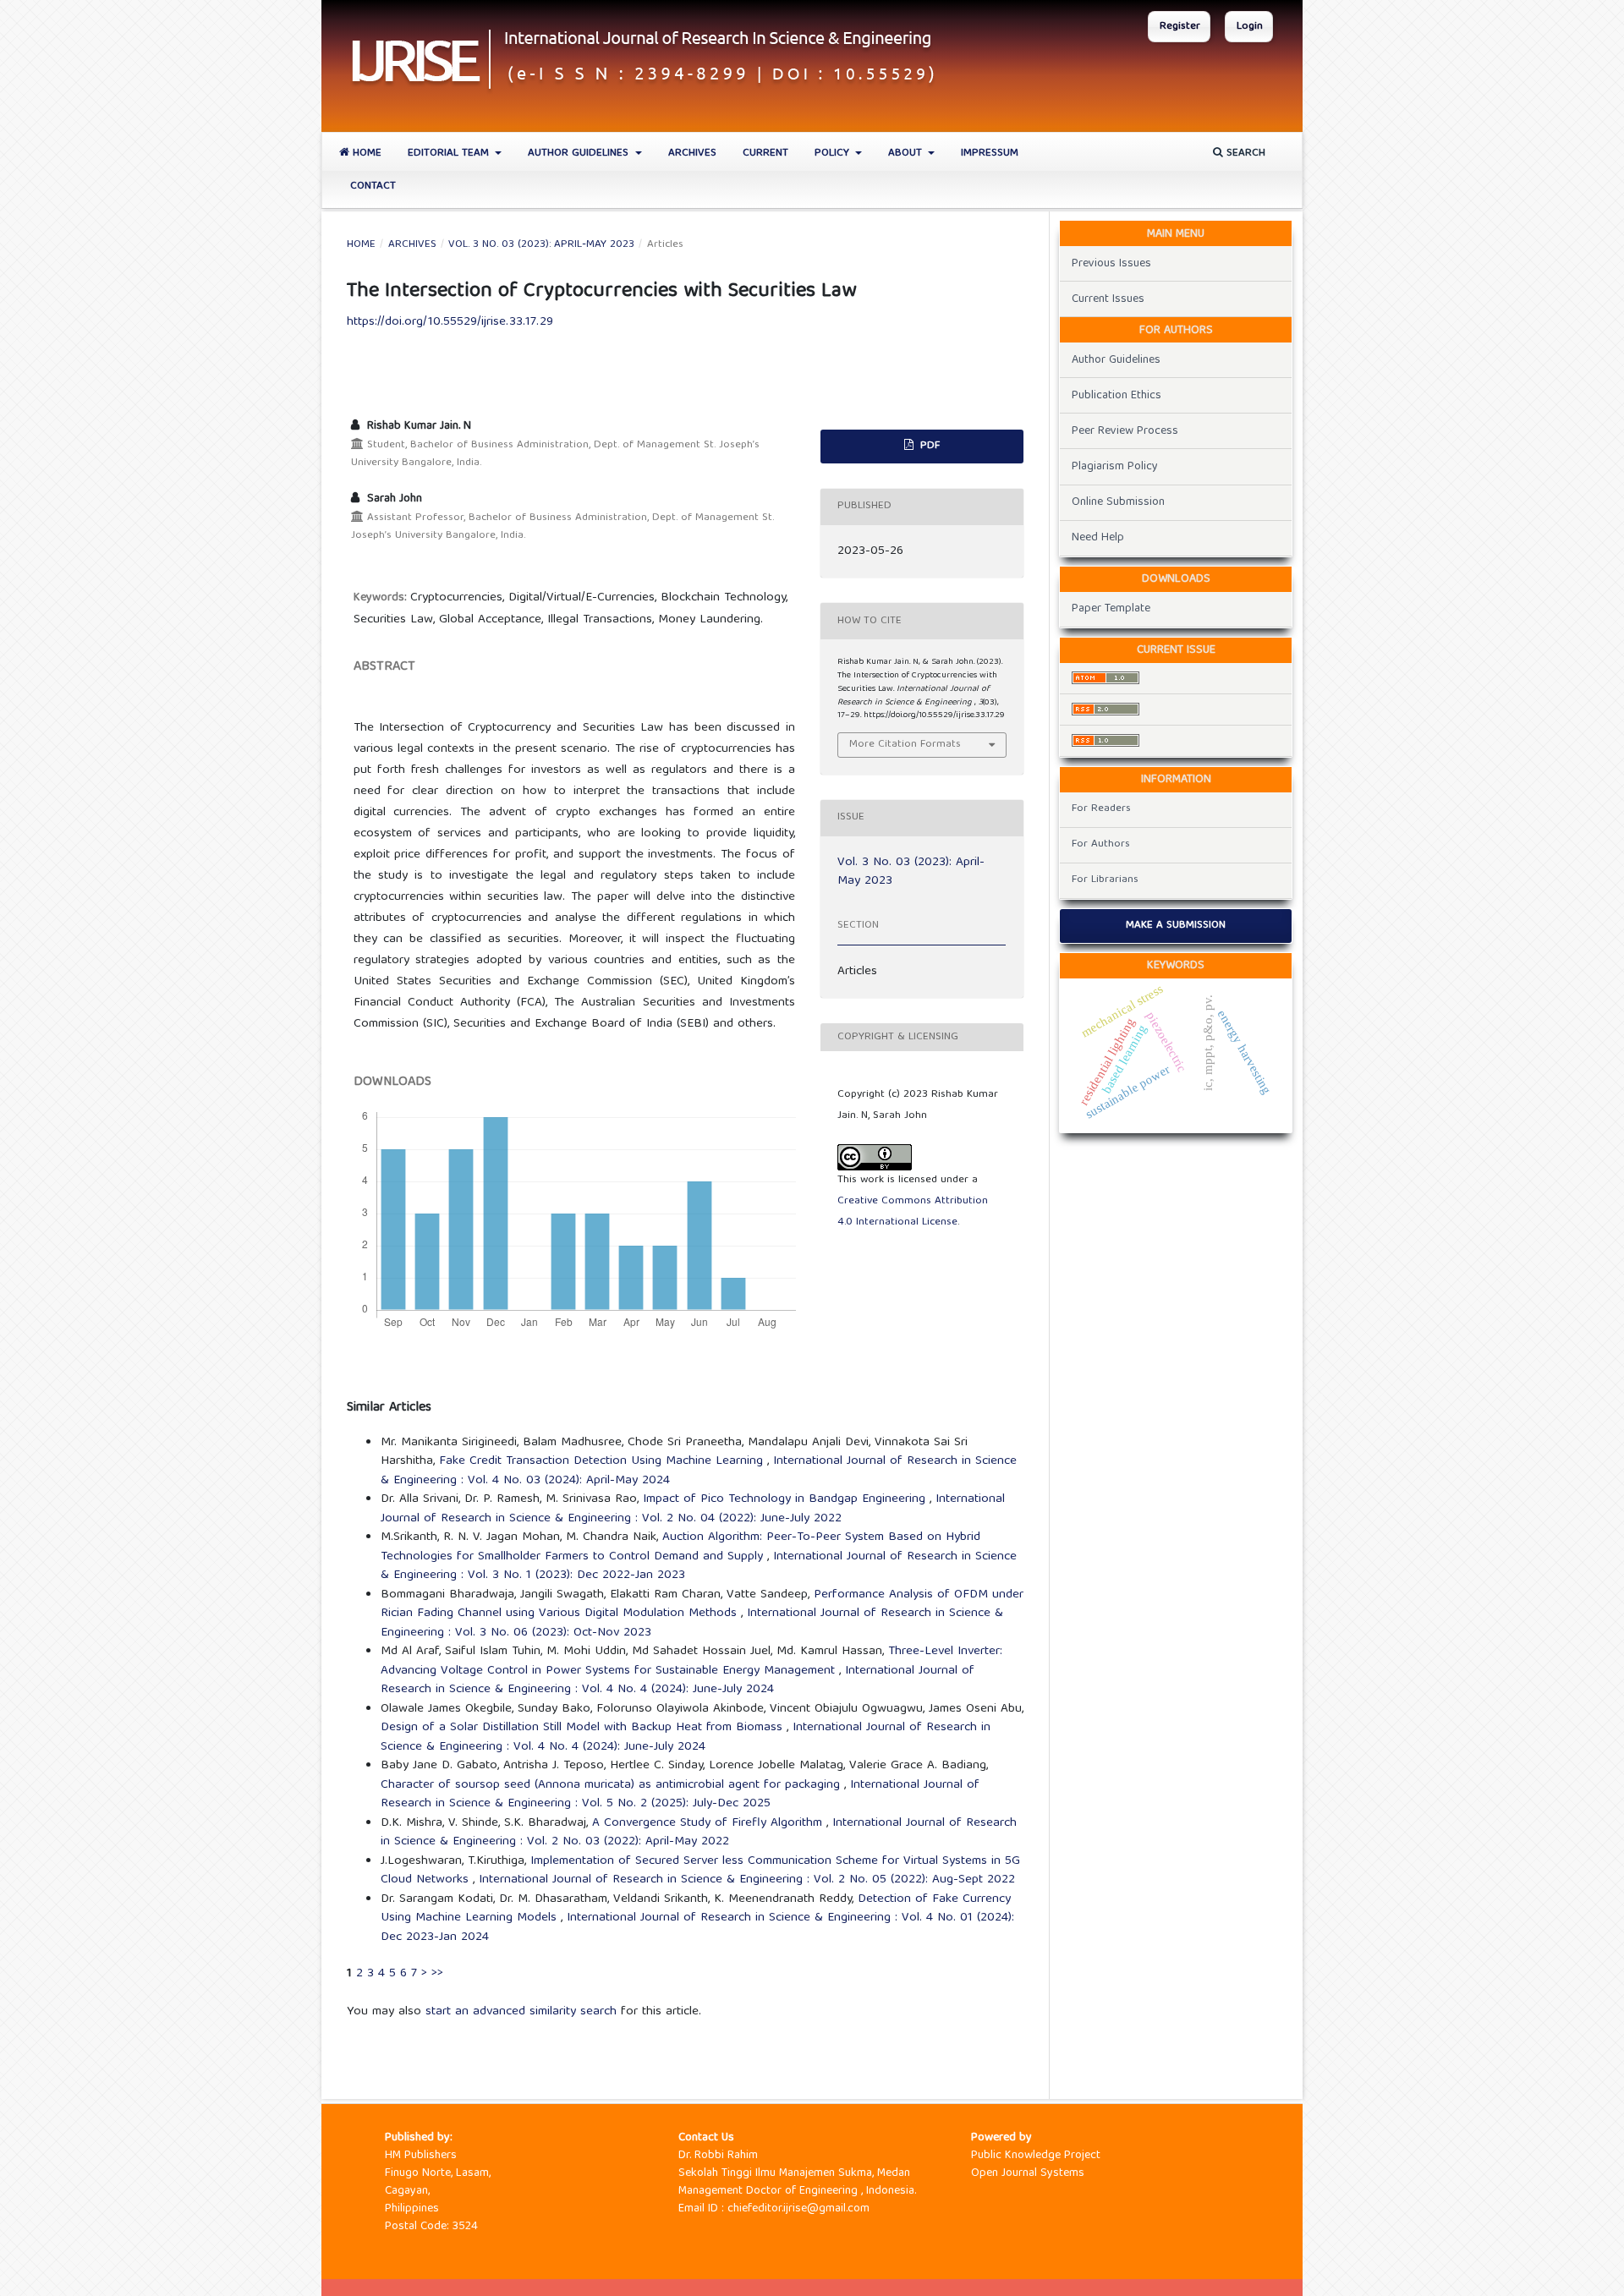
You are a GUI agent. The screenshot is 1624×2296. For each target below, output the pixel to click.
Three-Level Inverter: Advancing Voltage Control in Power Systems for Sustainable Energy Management (691, 1661)
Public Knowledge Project (1036, 2156)
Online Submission (1118, 502)
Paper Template (1111, 609)
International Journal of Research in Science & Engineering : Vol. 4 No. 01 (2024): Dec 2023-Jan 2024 (697, 1928)
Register (1180, 27)
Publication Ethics (1116, 396)
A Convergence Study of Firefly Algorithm (709, 1823)
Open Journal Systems (1028, 2173)
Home (365, 153)
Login (1250, 27)
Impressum (990, 153)
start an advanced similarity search (521, 2012)
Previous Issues (1111, 264)
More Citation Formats (905, 745)
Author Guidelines (580, 153)
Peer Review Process (1125, 431)
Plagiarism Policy (1115, 467)
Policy (834, 153)
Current (765, 153)
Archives (692, 153)
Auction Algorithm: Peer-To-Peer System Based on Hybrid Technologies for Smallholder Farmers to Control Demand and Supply (680, 1547)
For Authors (1101, 844)
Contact (373, 186)
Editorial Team (450, 153)
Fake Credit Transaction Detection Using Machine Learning (603, 1461)
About (907, 153)
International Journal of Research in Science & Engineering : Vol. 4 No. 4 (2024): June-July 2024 (678, 1681)
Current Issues (1108, 299)
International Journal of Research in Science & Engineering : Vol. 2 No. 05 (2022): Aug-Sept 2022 (747, 1880)
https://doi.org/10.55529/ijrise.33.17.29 (450, 322)
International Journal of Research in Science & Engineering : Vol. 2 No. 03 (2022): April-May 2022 (699, 1833)
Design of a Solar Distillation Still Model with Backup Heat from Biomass (584, 1728)
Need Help (1098, 538)
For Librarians (1105, 880)
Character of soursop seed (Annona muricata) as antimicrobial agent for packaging (612, 1785)
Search (1244, 153)
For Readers (1101, 809)
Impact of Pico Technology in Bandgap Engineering (786, 1499)
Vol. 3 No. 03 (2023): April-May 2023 (541, 245)
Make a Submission (1176, 926)
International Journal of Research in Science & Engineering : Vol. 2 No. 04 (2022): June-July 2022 (693, 1509)
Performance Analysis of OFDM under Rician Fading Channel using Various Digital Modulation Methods (702, 1605)
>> (437, 1974)
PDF (928, 446)
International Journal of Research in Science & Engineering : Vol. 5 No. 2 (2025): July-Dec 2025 (680, 1795)
